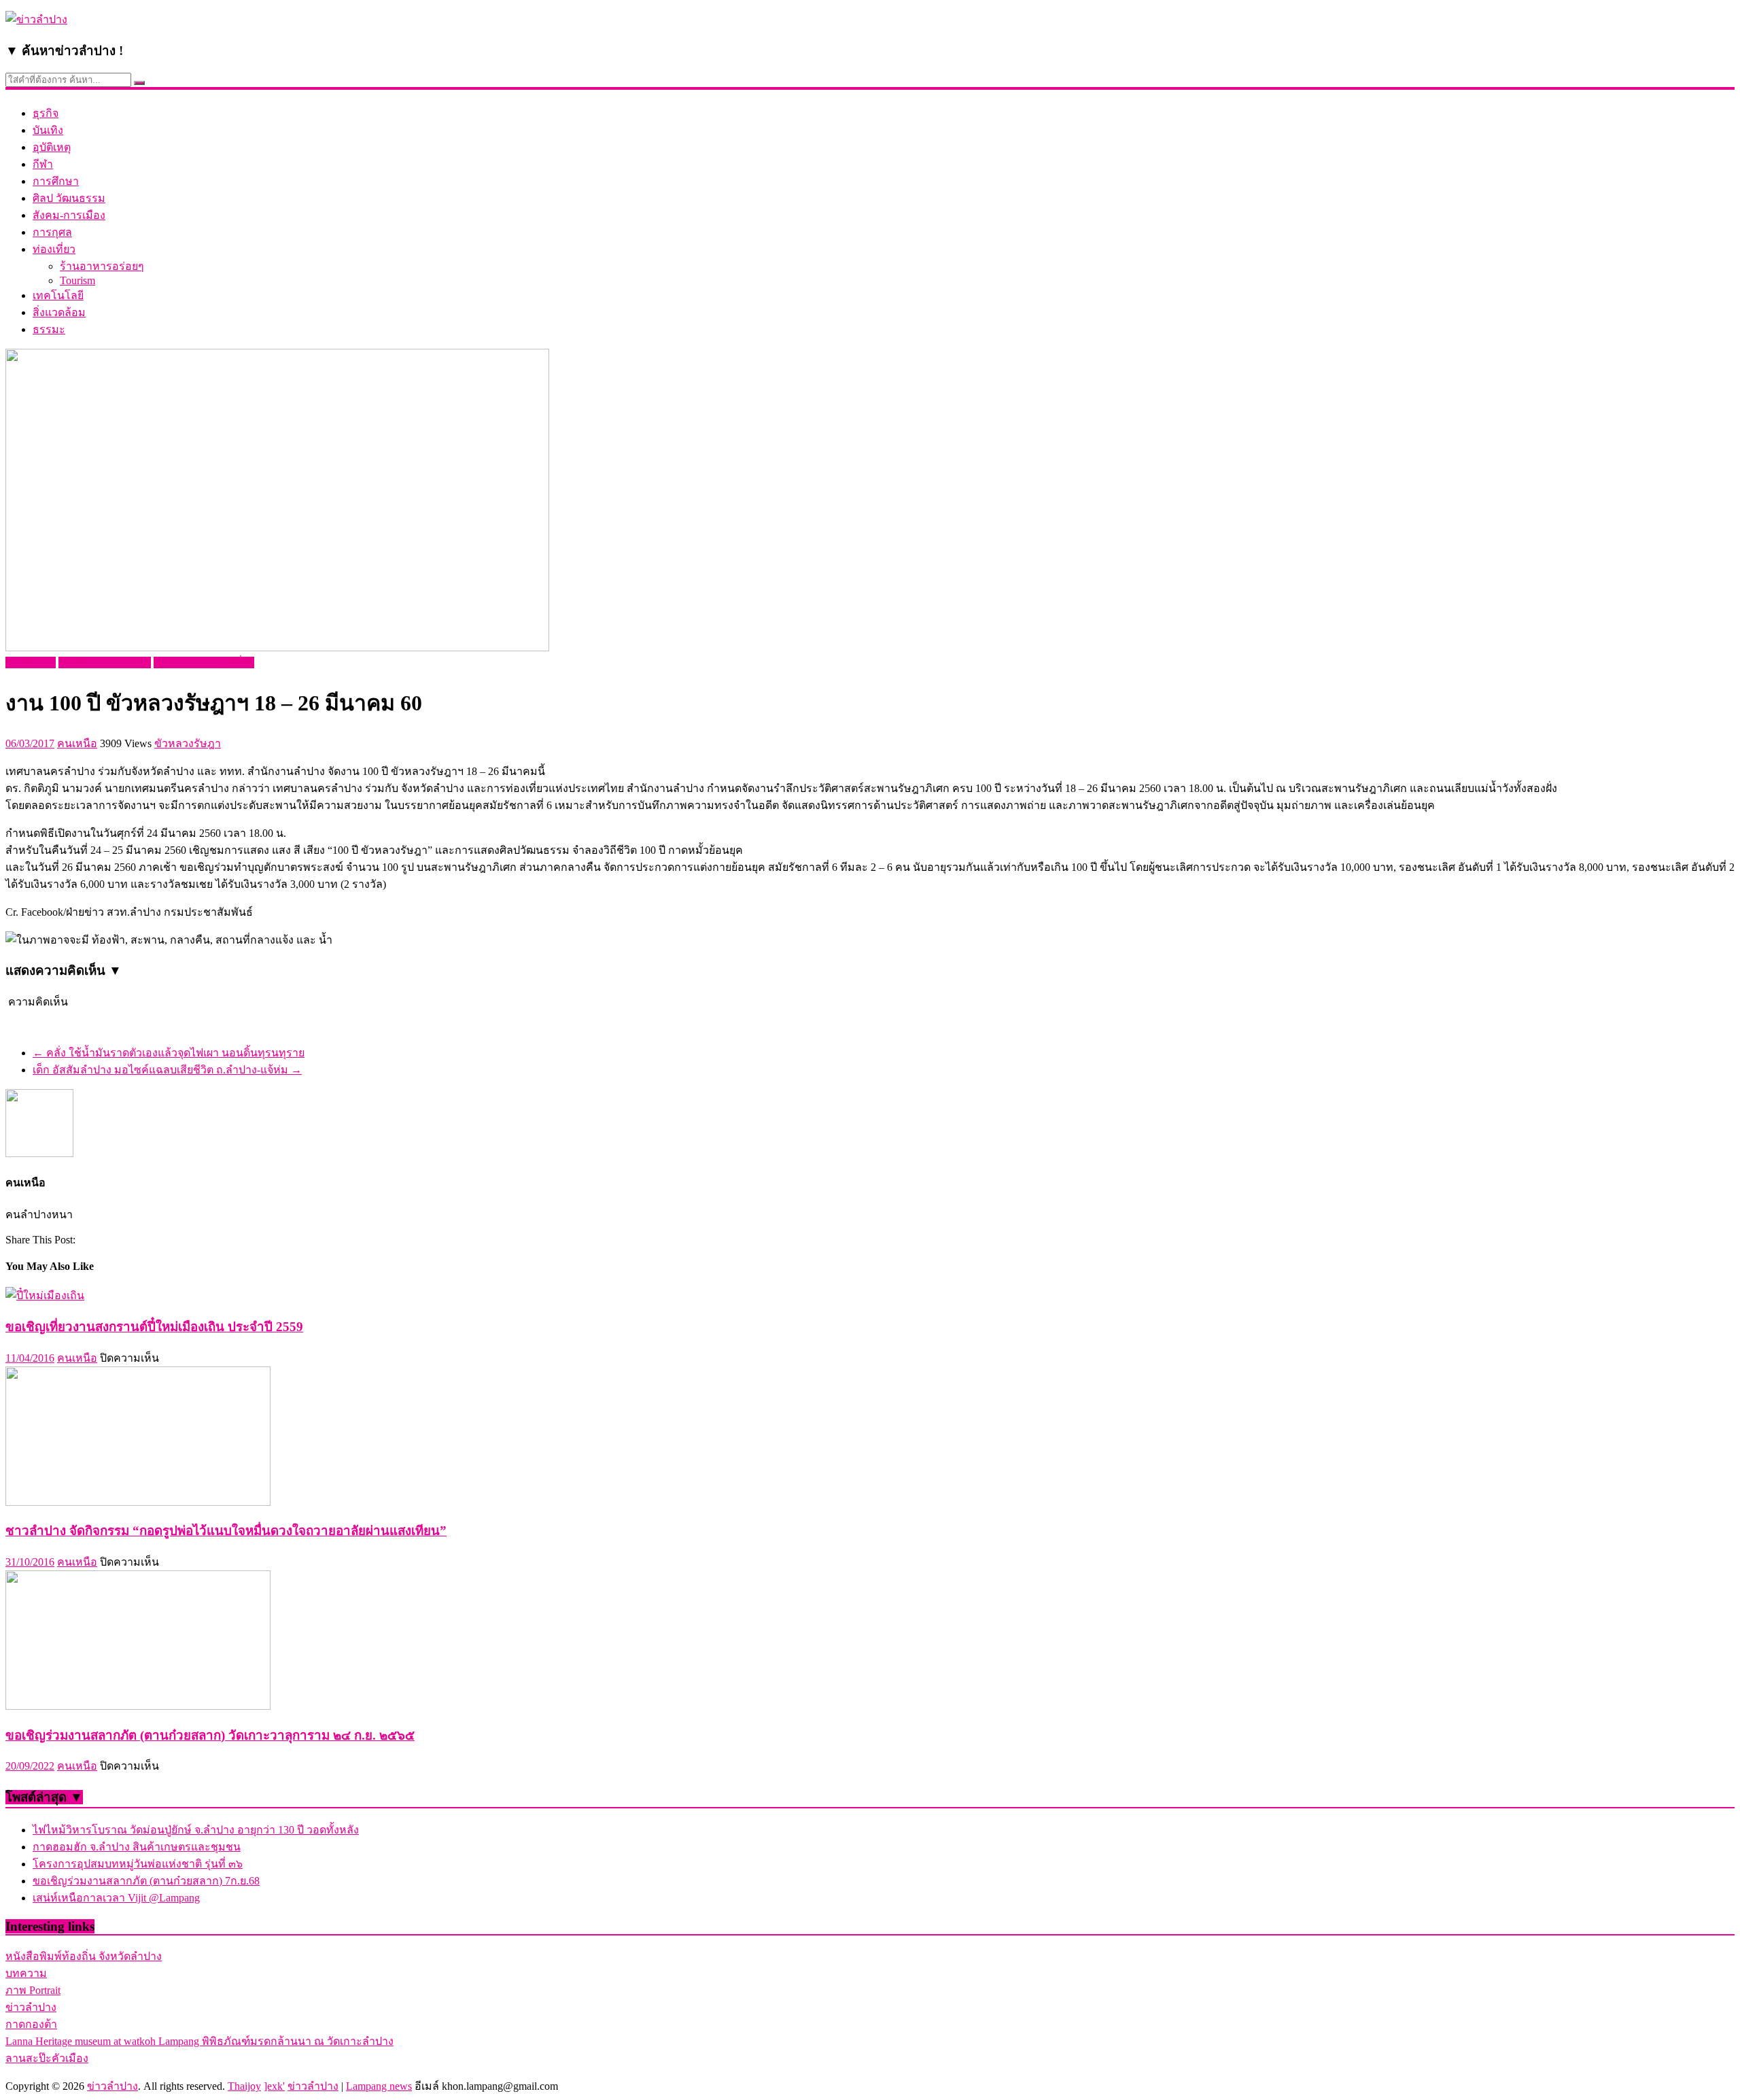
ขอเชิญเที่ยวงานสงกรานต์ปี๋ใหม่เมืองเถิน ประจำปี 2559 (154, 1327)
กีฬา (43, 164)
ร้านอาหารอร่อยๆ (102, 266)
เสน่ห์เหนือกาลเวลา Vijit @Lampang (116, 1898)
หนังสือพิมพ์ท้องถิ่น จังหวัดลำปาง (84, 1956)
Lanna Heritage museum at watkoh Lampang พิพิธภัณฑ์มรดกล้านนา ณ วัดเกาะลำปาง (199, 2041)
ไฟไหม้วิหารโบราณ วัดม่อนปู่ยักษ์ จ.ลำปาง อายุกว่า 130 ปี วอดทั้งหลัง (196, 1830)
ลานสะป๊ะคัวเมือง (47, 2058)
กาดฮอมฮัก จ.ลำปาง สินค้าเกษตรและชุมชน (137, 1847)
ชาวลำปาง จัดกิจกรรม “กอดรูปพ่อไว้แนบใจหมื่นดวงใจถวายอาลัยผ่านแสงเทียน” (226, 1531)
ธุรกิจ (46, 113)
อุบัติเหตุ (52, 147)
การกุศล (52, 232)
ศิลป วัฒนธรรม (69, 198)
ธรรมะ (49, 329)
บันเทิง (48, 130)
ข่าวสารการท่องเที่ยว (204, 662)
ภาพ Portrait (33, 1990)
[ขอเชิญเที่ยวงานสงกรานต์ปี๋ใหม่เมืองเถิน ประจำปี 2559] (45, 1295)
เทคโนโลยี (58, 295)
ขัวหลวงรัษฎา (188, 743)
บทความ (26, 1973)
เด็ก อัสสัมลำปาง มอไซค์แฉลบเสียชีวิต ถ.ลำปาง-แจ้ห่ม (167, 1070)
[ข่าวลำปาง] (36, 19)
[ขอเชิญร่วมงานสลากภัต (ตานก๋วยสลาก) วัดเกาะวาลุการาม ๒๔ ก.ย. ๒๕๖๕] (138, 1706)
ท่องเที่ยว (54, 249)
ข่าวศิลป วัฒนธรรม (105, 662)
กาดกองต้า (31, 2024)
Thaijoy (244, 2086)
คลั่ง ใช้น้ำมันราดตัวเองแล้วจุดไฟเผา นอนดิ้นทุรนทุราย (169, 1053)
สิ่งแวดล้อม (59, 312)
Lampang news (379, 2086)
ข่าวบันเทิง (31, 662)
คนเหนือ (77, 743)
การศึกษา (56, 181)
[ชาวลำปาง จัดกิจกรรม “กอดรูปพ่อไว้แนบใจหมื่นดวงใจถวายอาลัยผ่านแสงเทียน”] (138, 1502)
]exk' (274, 2086)
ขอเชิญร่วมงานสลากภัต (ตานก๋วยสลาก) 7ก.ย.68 (146, 1881)
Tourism (77, 280)
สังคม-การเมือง (69, 215)
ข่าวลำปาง (31, 2007)
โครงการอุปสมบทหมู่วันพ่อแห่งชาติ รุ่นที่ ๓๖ (138, 1864)
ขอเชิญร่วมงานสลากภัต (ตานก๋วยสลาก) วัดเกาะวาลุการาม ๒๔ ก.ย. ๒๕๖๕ (210, 1735)
